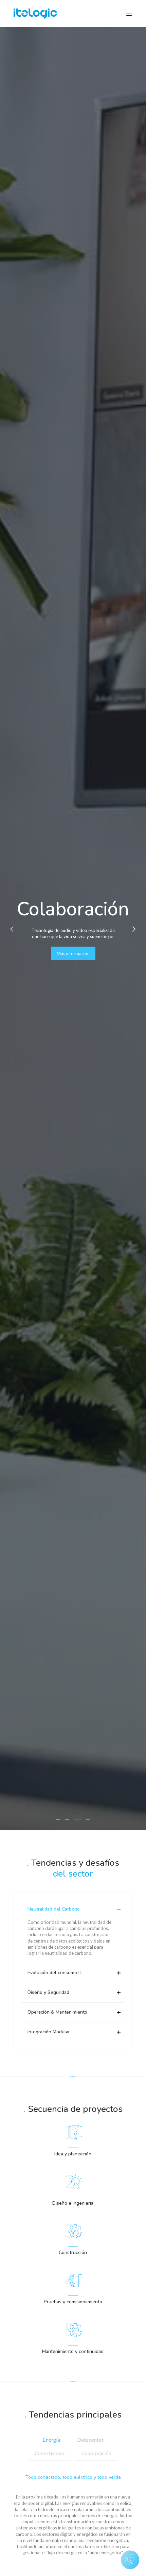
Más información (73, 953)
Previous (12, 929)
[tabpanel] (73, 929)
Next (134, 929)
